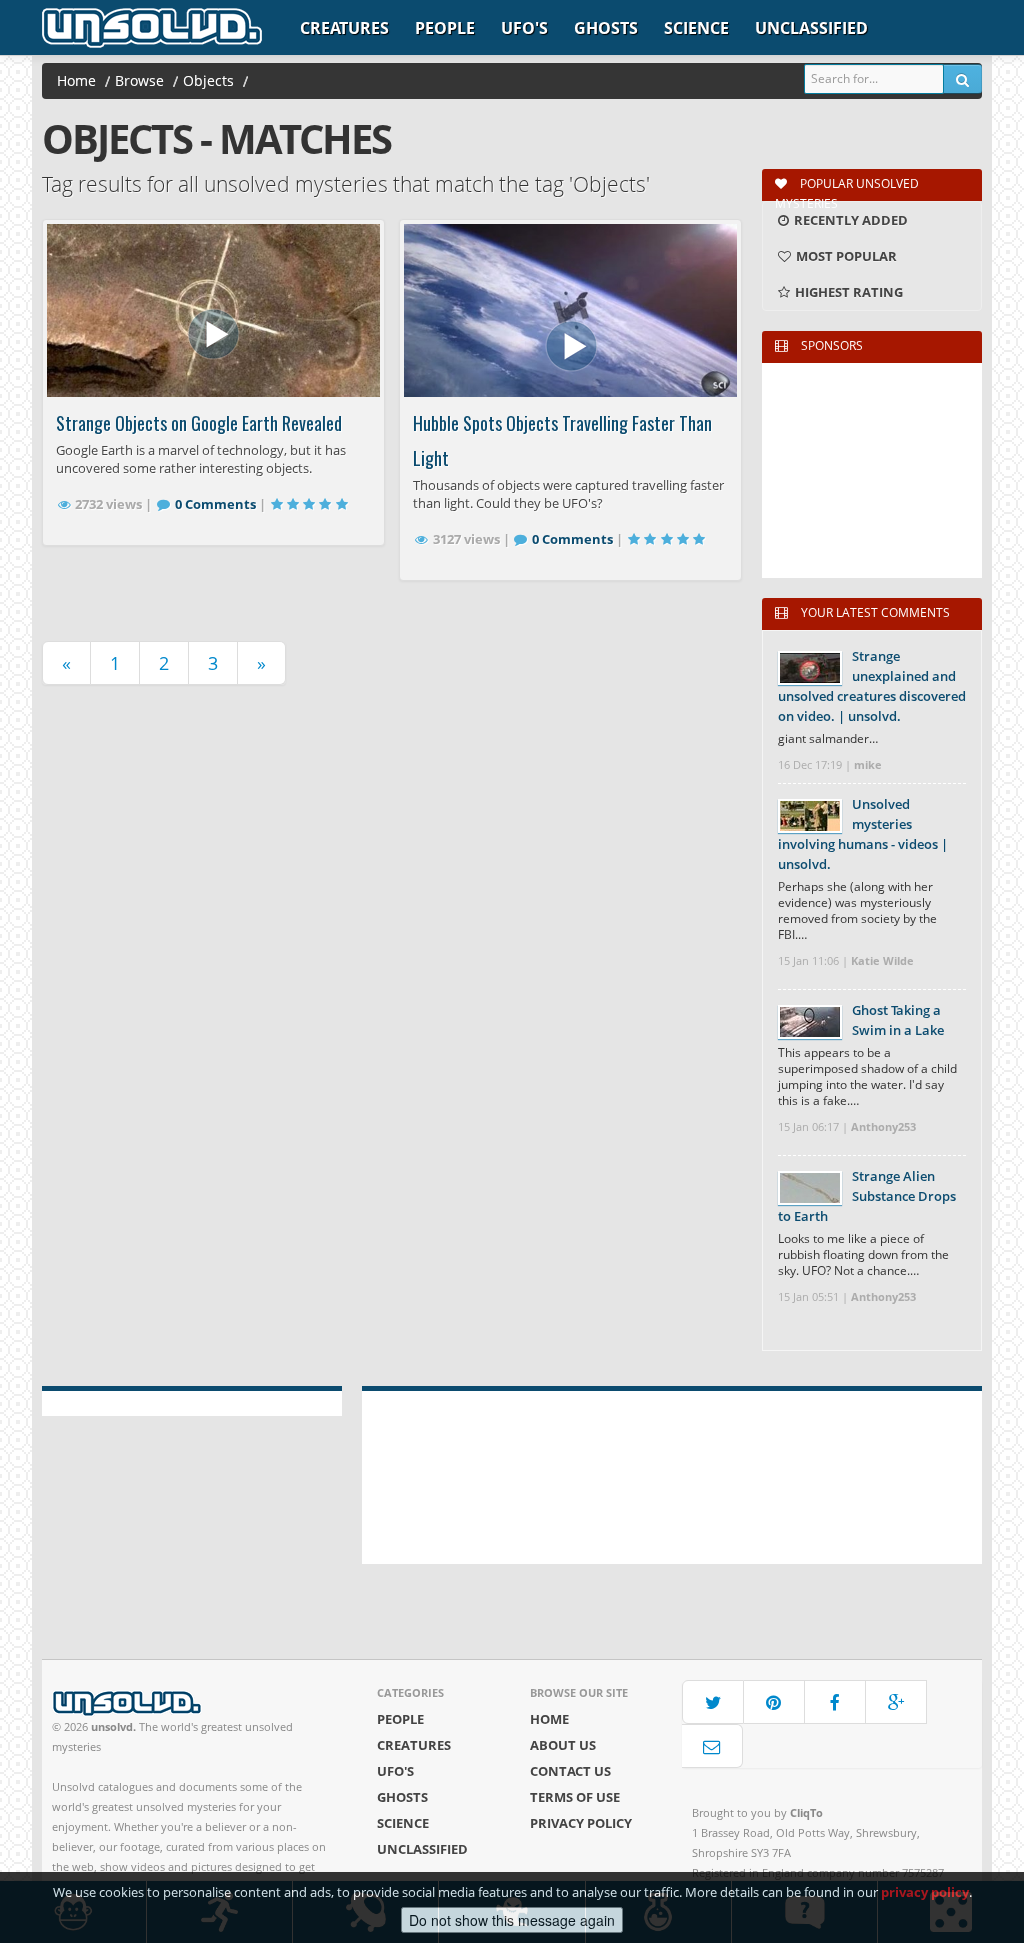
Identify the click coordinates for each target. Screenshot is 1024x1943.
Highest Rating (847, 292)
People (445, 28)
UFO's (524, 28)
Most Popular (845, 256)
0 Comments (215, 504)
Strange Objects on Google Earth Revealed (199, 423)
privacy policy (925, 1892)
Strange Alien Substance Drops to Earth (867, 1196)
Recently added (849, 220)
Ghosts (606, 28)
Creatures (344, 28)
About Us (563, 1745)
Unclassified (811, 28)
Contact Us (570, 1771)
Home (549, 1719)
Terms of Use (575, 1797)
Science (696, 28)
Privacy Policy (581, 1823)
